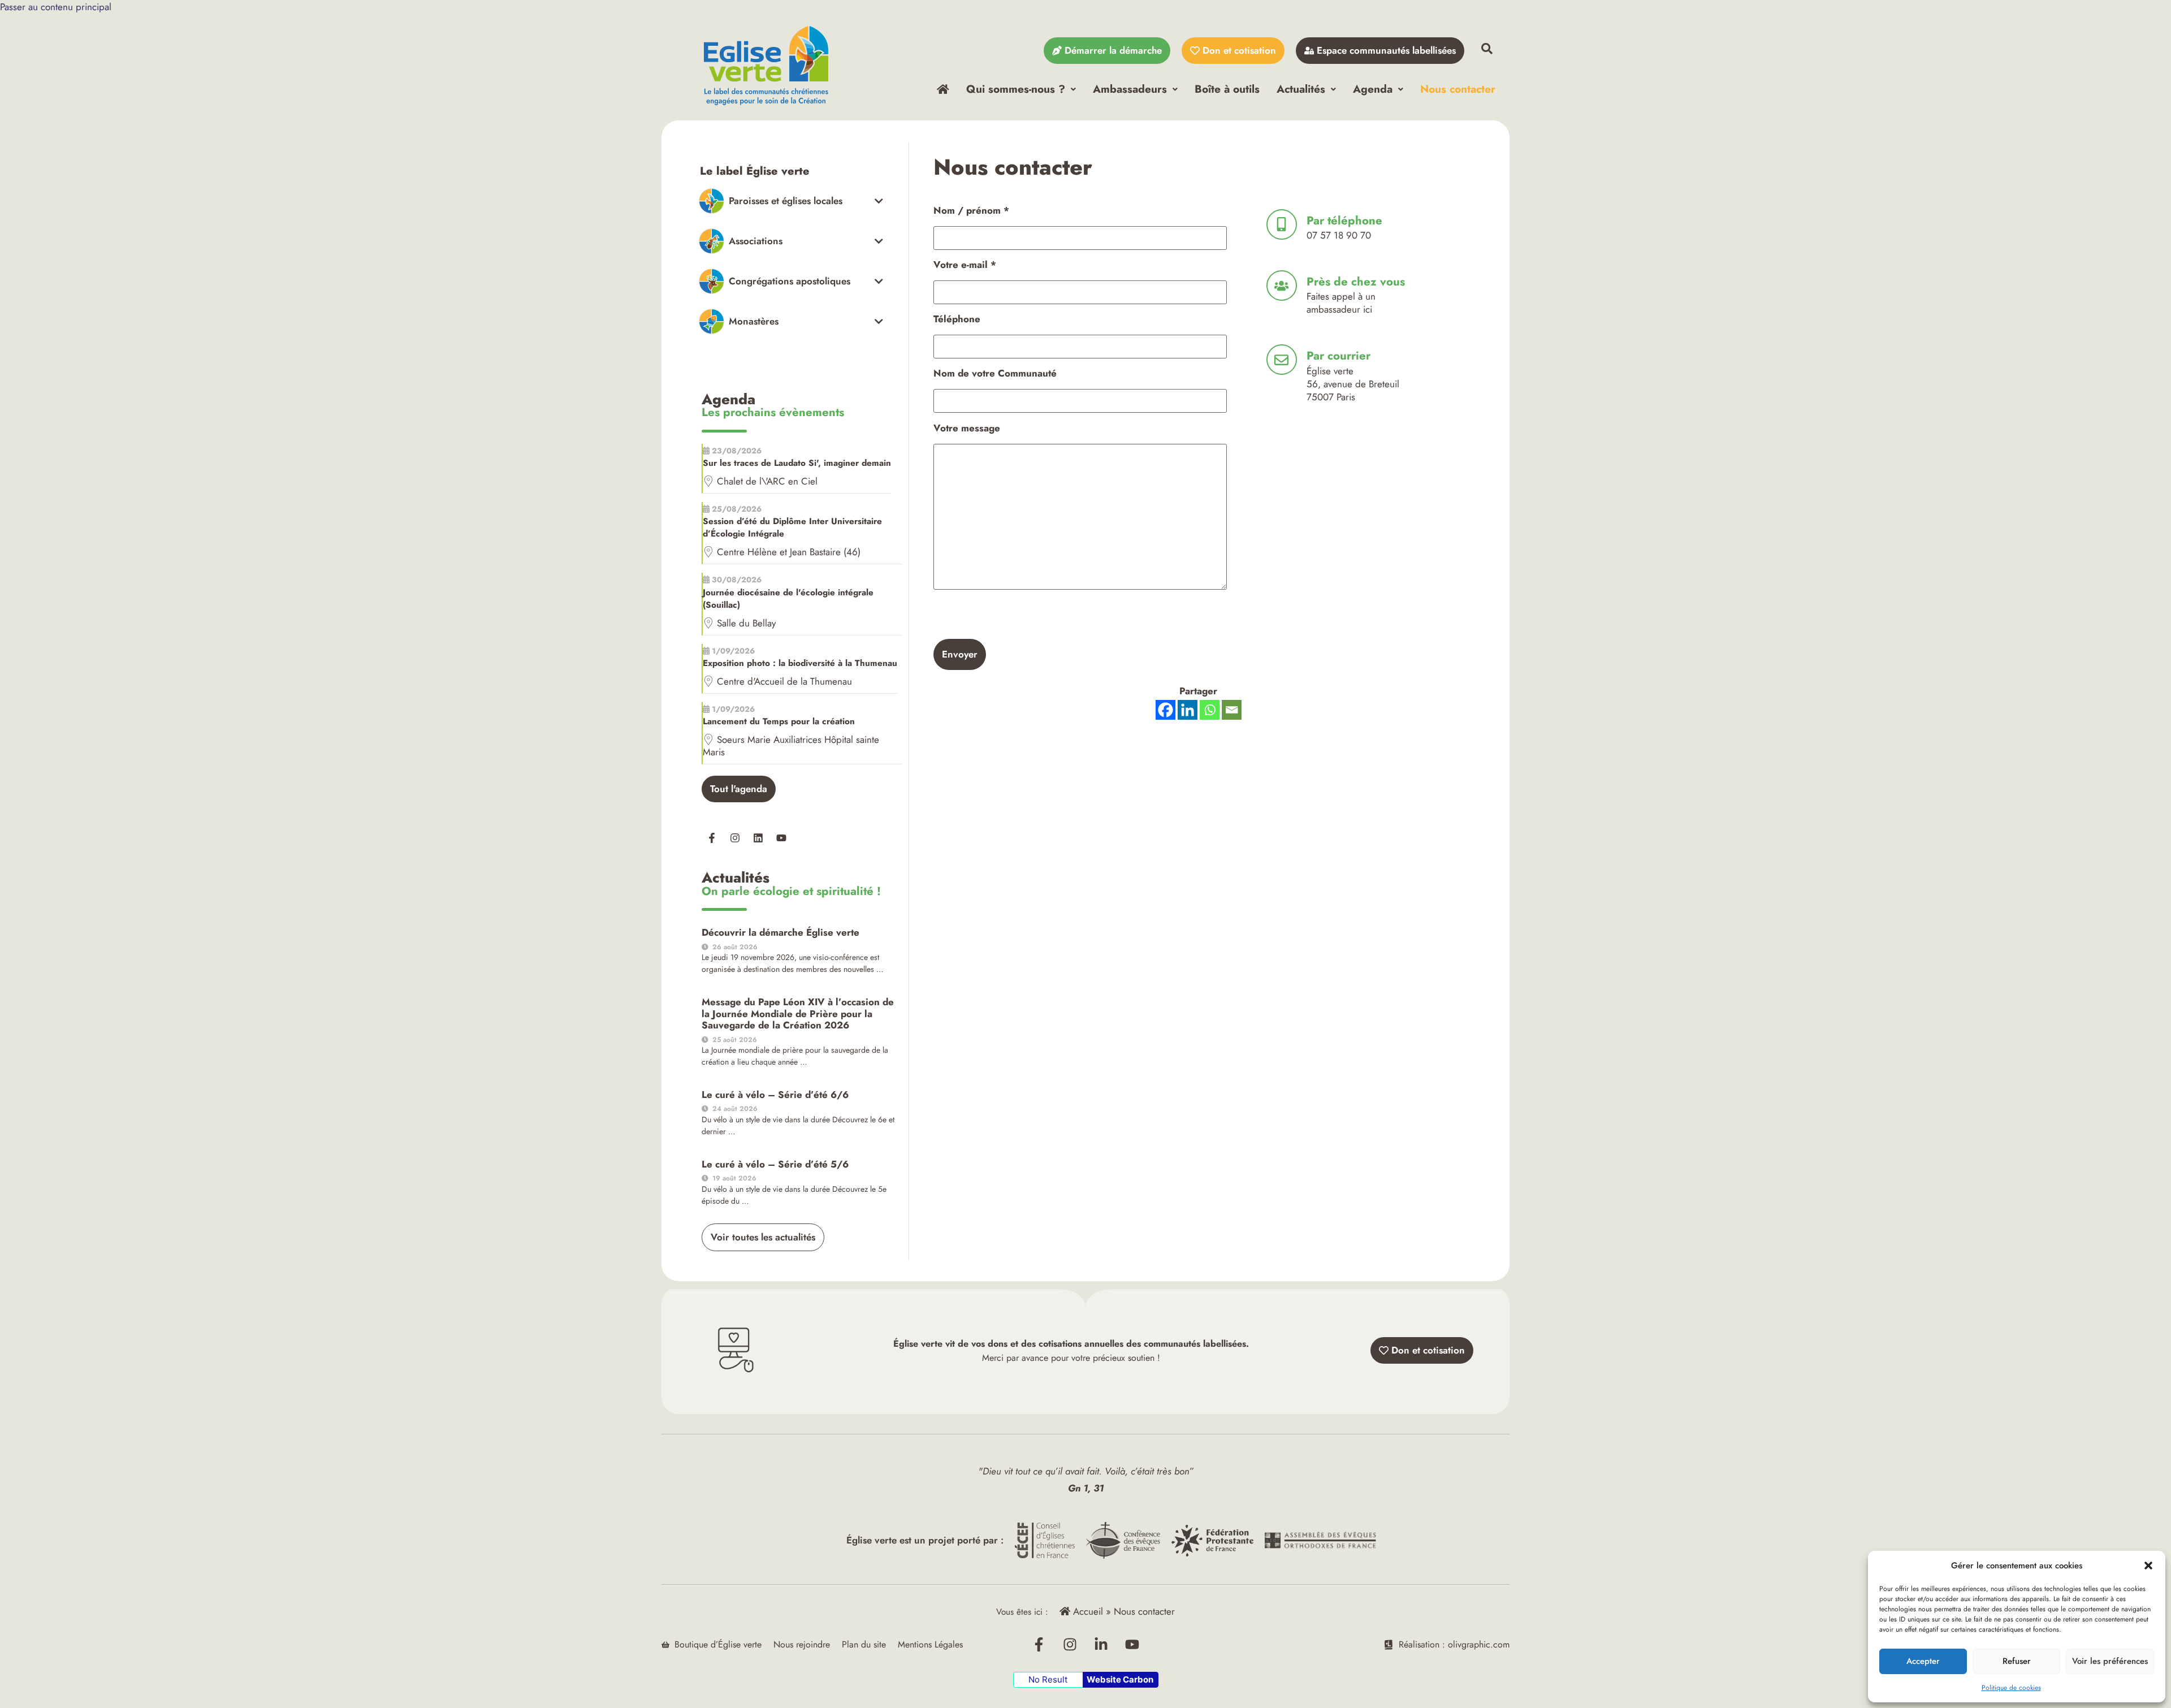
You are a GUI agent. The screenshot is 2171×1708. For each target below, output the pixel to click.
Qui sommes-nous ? (1016, 89)
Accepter (1923, 1661)
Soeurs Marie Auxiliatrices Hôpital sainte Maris (791, 746)
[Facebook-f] (712, 838)
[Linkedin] (758, 838)
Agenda (1373, 89)
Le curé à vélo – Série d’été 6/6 (775, 1095)
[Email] (1232, 710)
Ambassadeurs (1130, 89)
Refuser (2017, 1661)
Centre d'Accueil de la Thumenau (784, 681)
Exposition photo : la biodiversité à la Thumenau (800, 663)
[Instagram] (735, 838)
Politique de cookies (2011, 1688)
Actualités (1301, 89)
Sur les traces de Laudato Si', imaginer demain (797, 463)
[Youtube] (781, 838)
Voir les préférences (2110, 1661)
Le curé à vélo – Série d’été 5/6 (775, 1164)
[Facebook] (1165, 710)
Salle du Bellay (746, 623)
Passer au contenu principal (56, 7)
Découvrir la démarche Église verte (780, 932)
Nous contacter (1458, 89)
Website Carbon (1120, 1679)
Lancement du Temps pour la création (779, 721)
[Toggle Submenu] (791, 201)
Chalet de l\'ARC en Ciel (767, 481)
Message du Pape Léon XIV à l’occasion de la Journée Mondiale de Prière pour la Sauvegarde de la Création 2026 (798, 1013)
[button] (2148, 1566)
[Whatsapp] (1210, 710)
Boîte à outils (1227, 89)
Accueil (1087, 1611)
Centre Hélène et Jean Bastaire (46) (789, 552)
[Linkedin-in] (1101, 1645)
